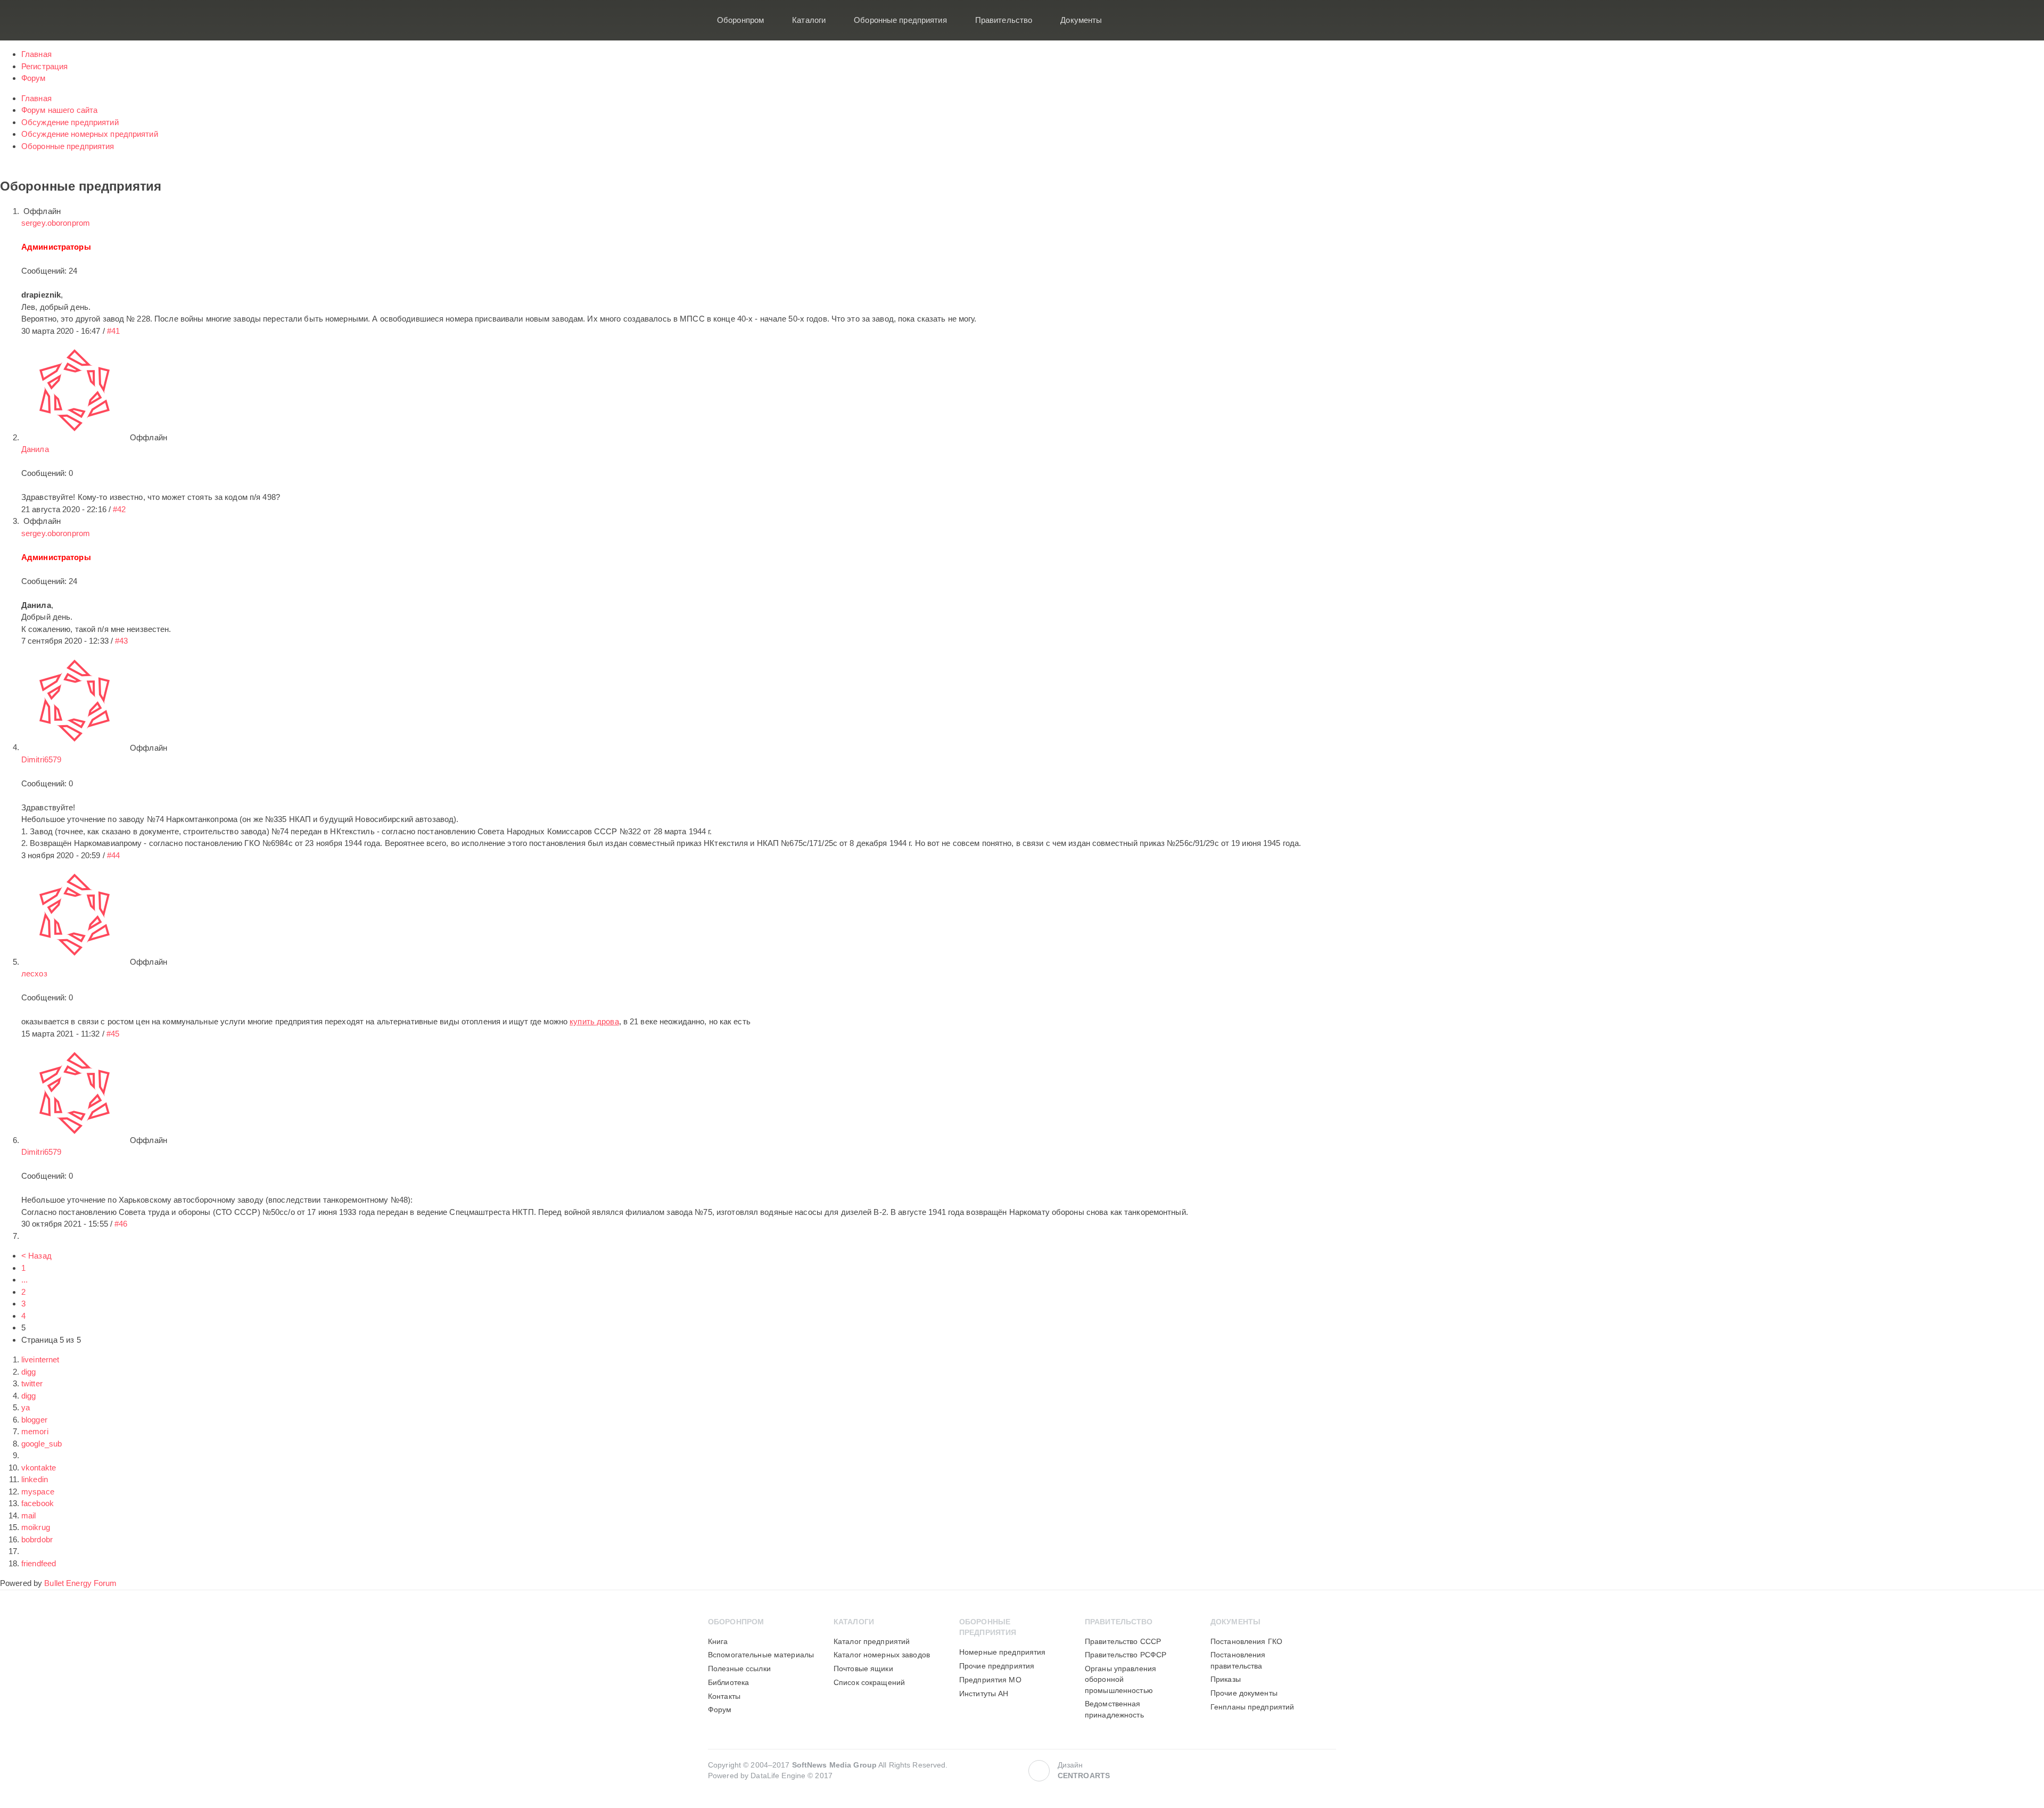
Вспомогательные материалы (761, 1655)
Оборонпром (740, 20)
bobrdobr (37, 1539)
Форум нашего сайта (59, 110)
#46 (121, 1224)
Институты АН (984, 1694)
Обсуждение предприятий (70, 122)
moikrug (36, 1527)
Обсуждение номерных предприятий (90, 134)
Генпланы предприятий (1252, 1707)
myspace (38, 1491)
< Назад (36, 1256)
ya (26, 1407)
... (24, 1280)
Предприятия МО (990, 1680)
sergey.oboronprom (56, 223)
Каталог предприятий (872, 1642)
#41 (113, 331)
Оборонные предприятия (900, 20)
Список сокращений (869, 1683)
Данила (35, 449)
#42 (119, 509)
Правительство (1004, 20)
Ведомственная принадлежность (1114, 1709)
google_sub (42, 1444)
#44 (113, 855)
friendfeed (39, 1563)
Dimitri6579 (41, 759)
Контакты (724, 1696)
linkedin (35, 1479)
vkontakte (39, 1468)
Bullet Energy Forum (80, 1583)
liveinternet (40, 1359)
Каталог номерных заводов (882, 1655)
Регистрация (44, 66)
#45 (113, 1034)
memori (35, 1431)
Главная (36, 54)
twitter (32, 1383)
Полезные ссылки (739, 1669)
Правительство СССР (1123, 1642)
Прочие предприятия (997, 1666)
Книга (718, 1642)
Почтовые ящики (863, 1669)
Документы (1081, 20)
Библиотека (728, 1683)
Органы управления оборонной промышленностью (1120, 1680)
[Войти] (1321, 20)
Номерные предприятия (1002, 1652)
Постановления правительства (1238, 1660)
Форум (34, 78)
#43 (121, 641)
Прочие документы (1244, 1693)
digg (28, 1372)
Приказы (1226, 1679)
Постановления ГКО (1246, 1642)
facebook (38, 1503)
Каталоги (809, 20)
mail (28, 1515)
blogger (34, 1420)
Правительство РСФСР (1126, 1655)
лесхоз (34, 973)
